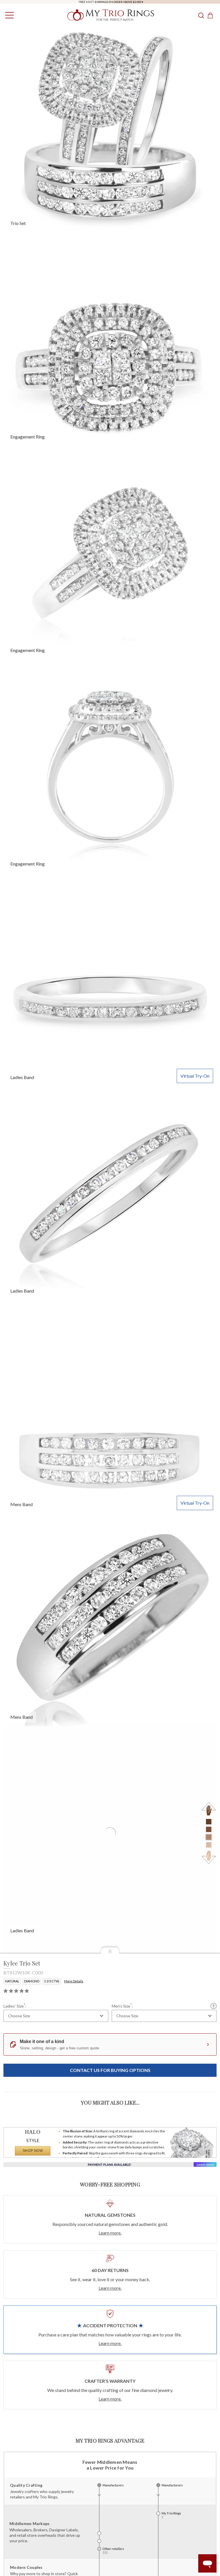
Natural (12, 1981)
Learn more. (110, 2233)
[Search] (201, 15)
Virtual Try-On (195, 1076)
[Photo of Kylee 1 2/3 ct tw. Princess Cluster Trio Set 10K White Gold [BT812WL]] (110, 980)
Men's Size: (122, 2006)
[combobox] (56, 2016)
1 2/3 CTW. (52, 1981)
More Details (74, 1981)
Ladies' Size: (15, 2006)
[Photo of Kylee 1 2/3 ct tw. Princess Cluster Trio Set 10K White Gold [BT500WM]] (110, 1407)
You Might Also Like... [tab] (110, 2103)
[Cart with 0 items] (212, 15)
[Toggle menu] (8, 15)
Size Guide (214, 2006)
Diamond (32, 1981)
